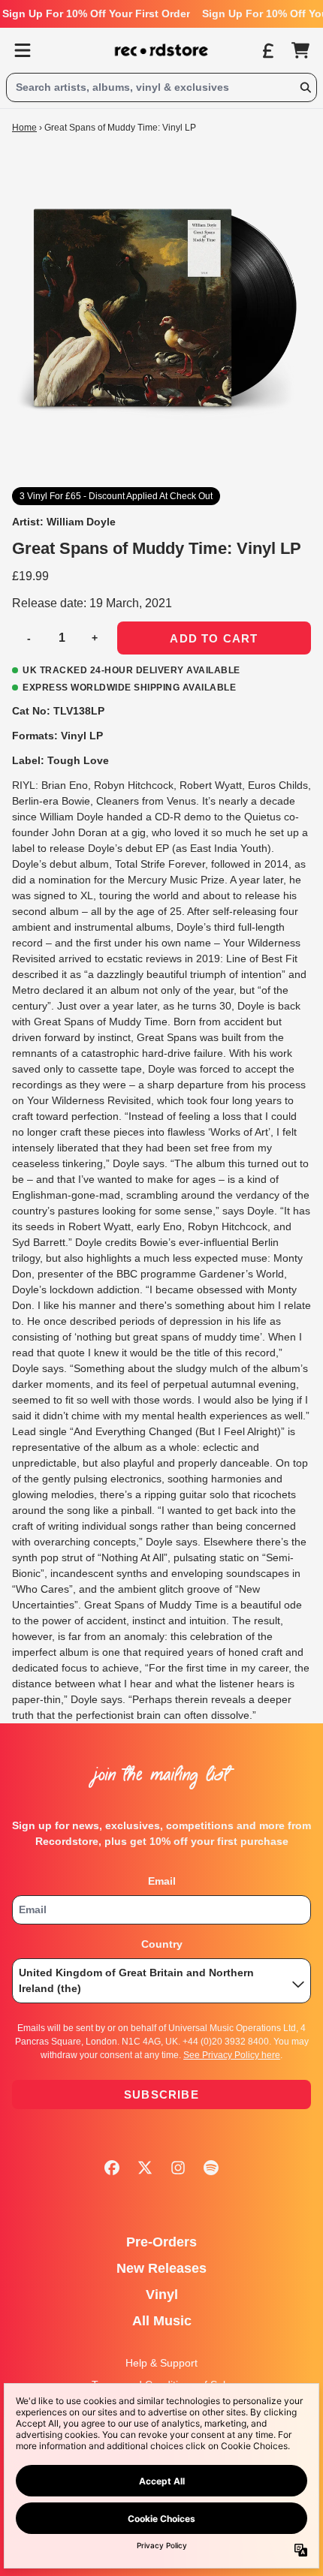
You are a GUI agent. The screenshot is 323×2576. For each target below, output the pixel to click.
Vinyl (162, 2295)
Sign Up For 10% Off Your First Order (96, 14)
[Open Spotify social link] (211, 2168)
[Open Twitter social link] (145, 2168)
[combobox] (161, 87)
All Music (162, 2321)
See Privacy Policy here (232, 2055)
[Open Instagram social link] (178, 2168)
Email (162, 1881)
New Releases (161, 2268)
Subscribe (161, 2095)
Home (24, 128)
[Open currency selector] (267, 50)
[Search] (305, 87)
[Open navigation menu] (23, 50)
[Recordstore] (161, 50)
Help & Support (161, 2363)
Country (162, 1944)
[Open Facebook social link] (112, 2168)
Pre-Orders (161, 2242)
